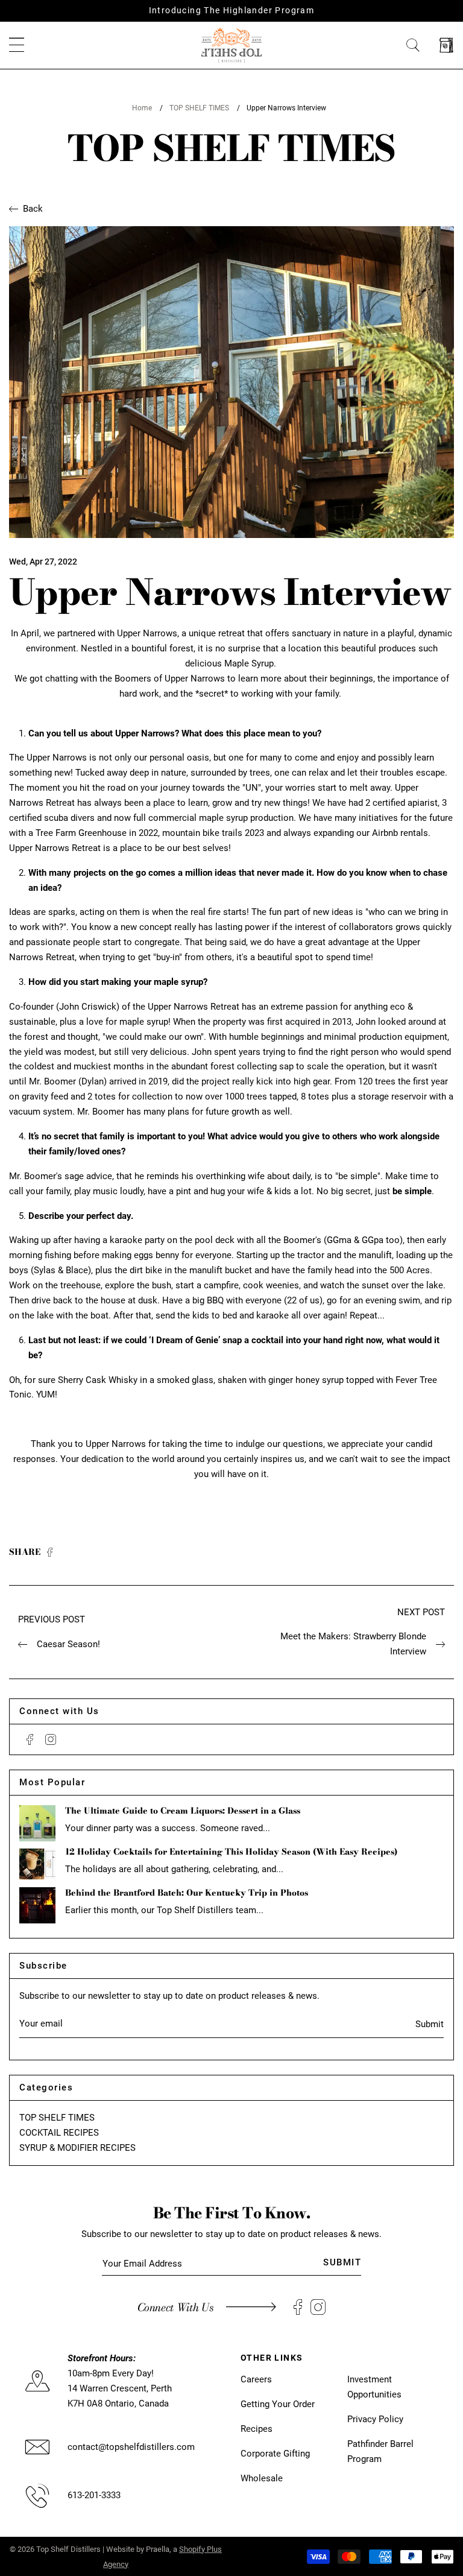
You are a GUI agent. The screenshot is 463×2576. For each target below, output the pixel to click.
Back (33, 209)
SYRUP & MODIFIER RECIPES (77, 2148)
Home (142, 108)
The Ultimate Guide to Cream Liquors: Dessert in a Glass (183, 1811)
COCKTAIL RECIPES (59, 2133)
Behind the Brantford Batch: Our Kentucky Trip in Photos (187, 1893)
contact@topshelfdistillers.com (131, 2447)
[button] (17, 46)
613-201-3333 (94, 2495)
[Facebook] (30, 1739)
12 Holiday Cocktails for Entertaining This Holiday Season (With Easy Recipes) (231, 1852)
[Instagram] (51, 1739)
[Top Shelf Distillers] (231, 45)
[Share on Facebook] (50, 1553)
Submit (430, 2024)
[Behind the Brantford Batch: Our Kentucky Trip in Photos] (37, 1905)
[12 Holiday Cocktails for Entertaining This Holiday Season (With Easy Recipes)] (37, 1864)
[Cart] (446, 46)
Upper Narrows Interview (286, 108)
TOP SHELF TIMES (199, 108)
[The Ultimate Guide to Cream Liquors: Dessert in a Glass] (37, 1823)
